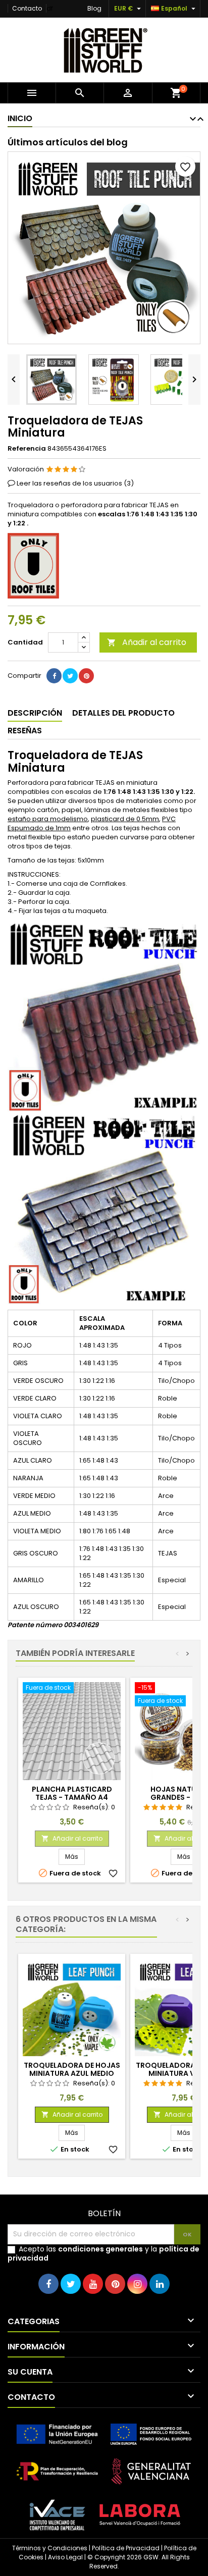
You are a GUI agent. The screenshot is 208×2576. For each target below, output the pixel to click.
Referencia (27, 449)
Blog (94, 8)
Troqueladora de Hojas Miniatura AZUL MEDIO (72, 2069)
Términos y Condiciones (50, 2548)
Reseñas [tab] (25, 731)
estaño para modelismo (48, 819)
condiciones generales (100, 2249)
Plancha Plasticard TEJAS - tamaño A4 (72, 1793)
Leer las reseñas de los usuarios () (75, 483)
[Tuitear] (70, 676)
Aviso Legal (65, 2557)
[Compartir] (54, 676)
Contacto (27, 8)
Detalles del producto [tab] (123, 713)
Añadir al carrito (147, 642)
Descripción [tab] (35, 713)
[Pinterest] (86, 676)
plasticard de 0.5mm (125, 819)
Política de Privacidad (126, 2548)
